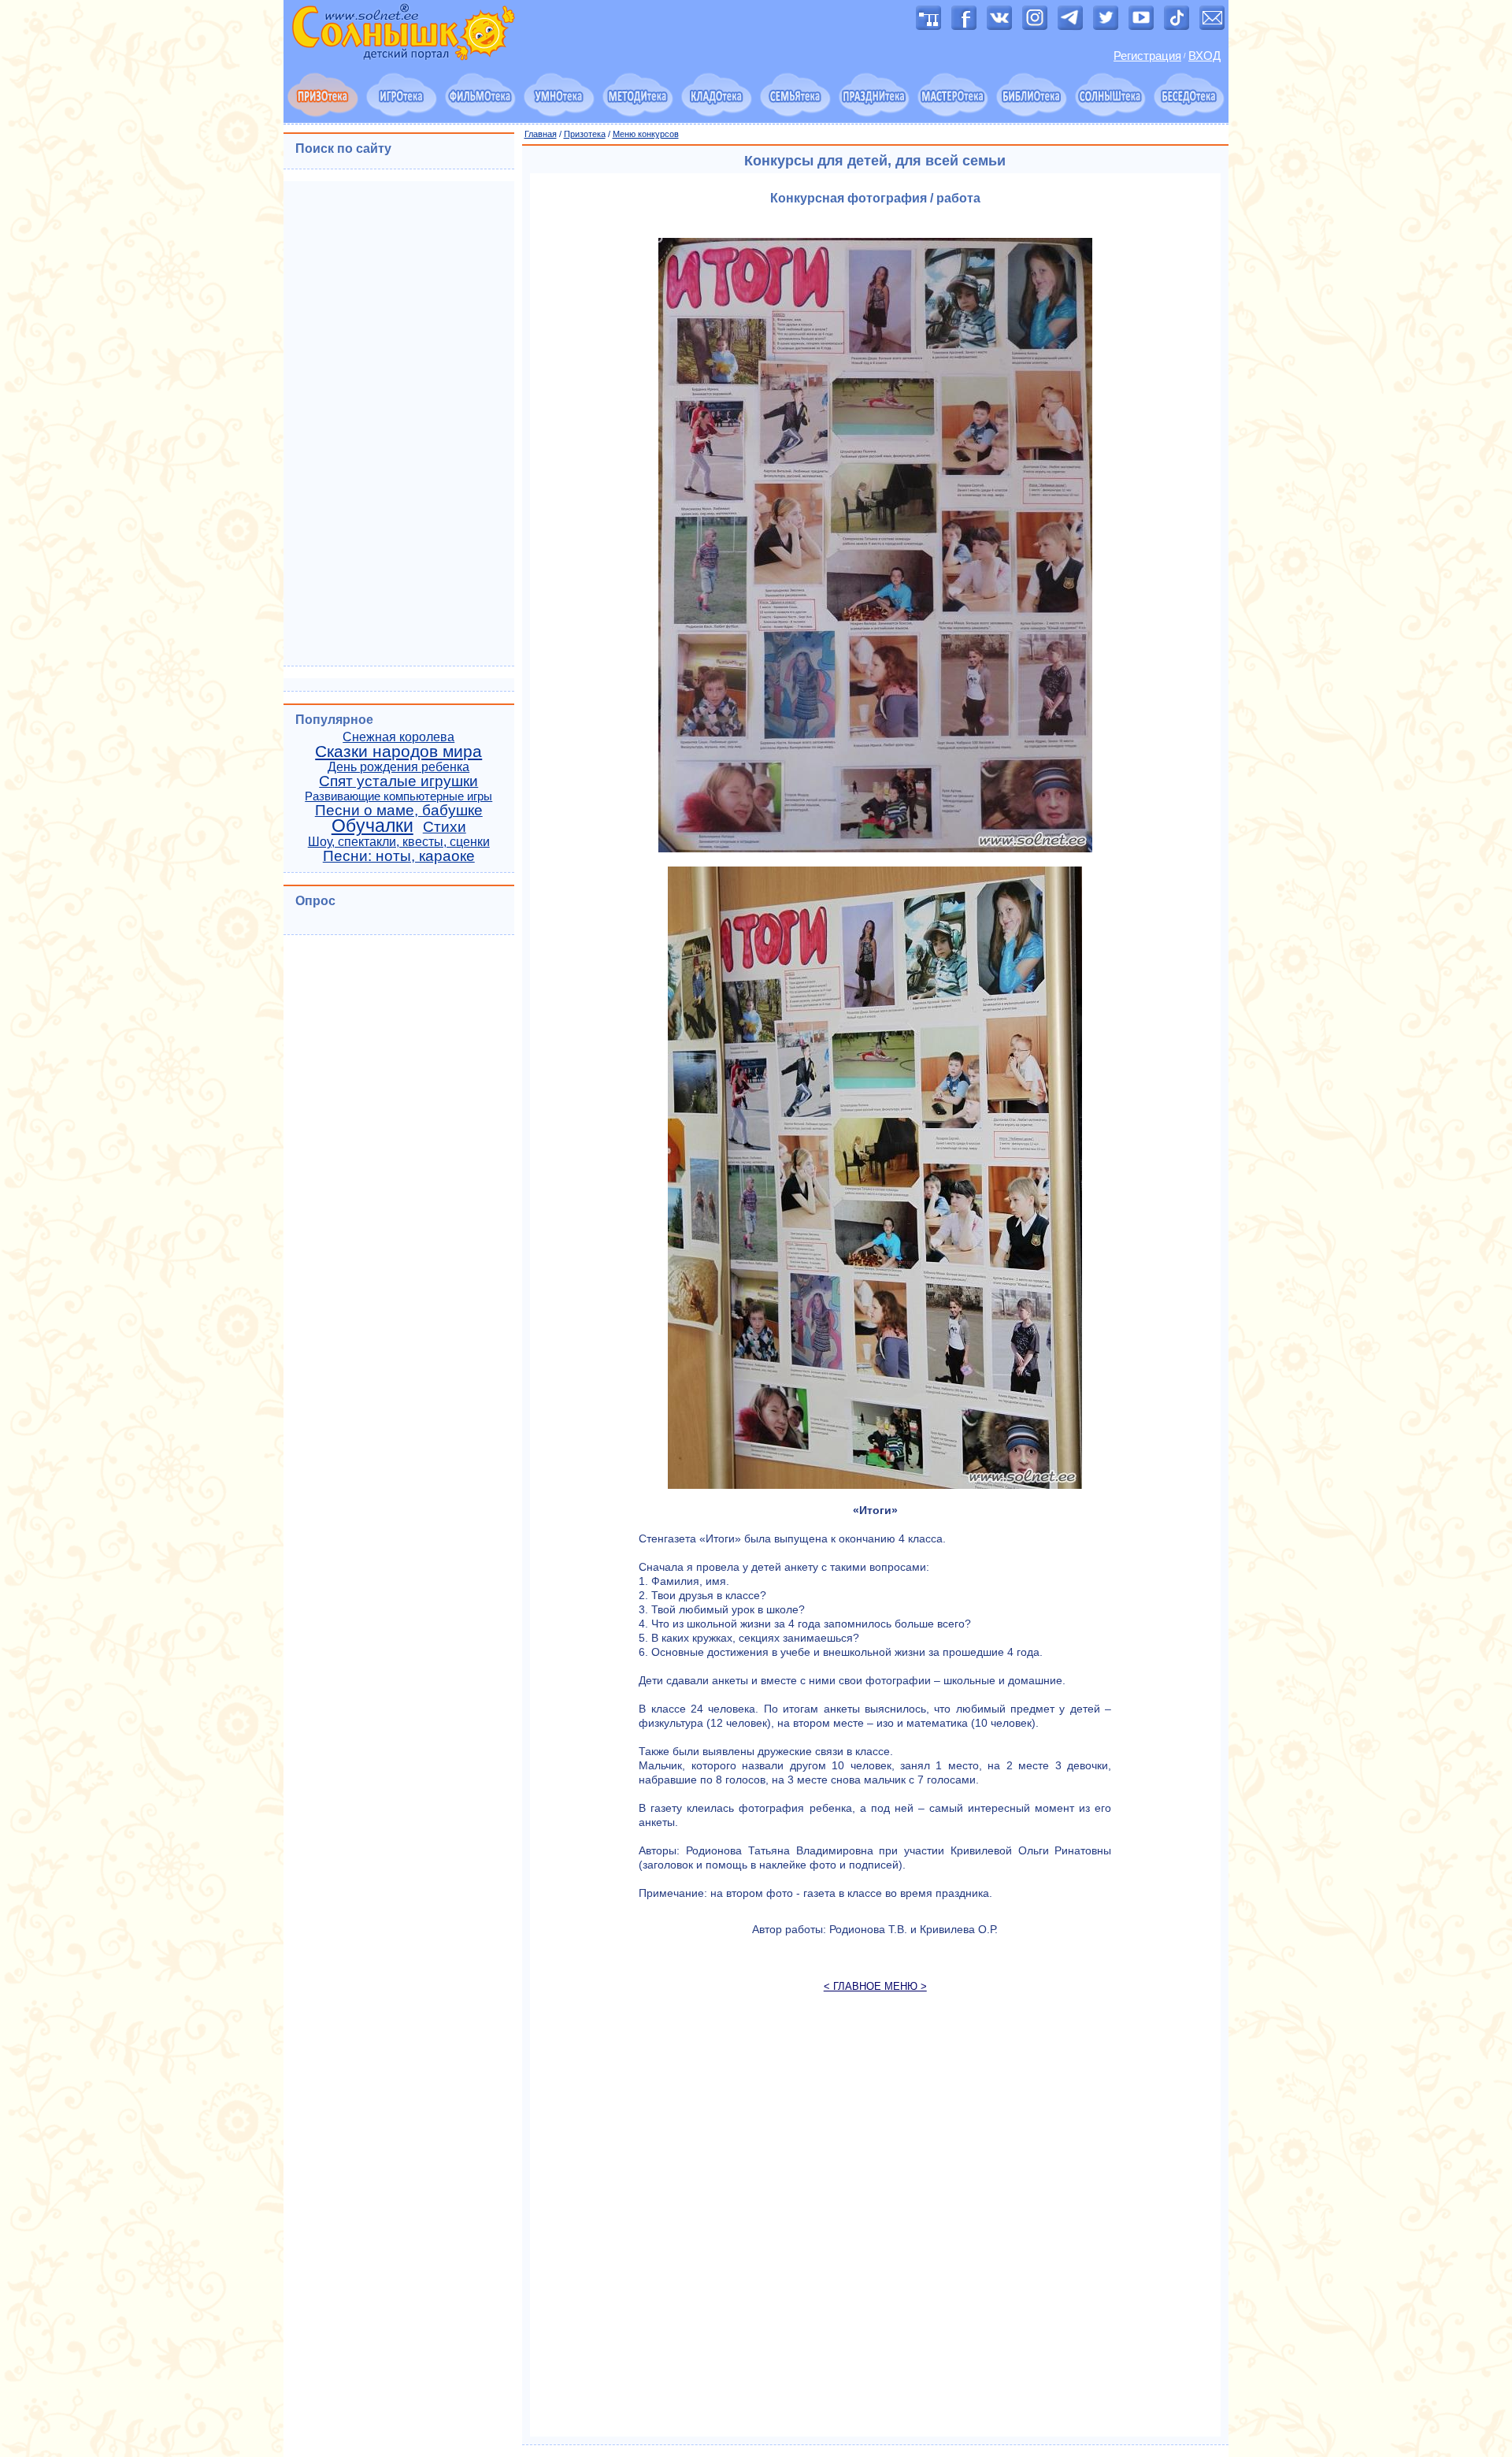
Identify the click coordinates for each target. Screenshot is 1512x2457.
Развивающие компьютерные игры (398, 796)
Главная (541, 134)
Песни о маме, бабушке (399, 810)
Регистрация (1147, 56)
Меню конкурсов (646, 134)
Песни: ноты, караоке (399, 856)
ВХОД (1204, 56)
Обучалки (372, 826)
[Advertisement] (876, 2222)
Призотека (585, 134)
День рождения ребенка (398, 767)
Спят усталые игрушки (398, 781)
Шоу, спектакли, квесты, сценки (399, 842)
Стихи (445, 827)
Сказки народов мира (398, 752)
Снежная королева (398, 737)
